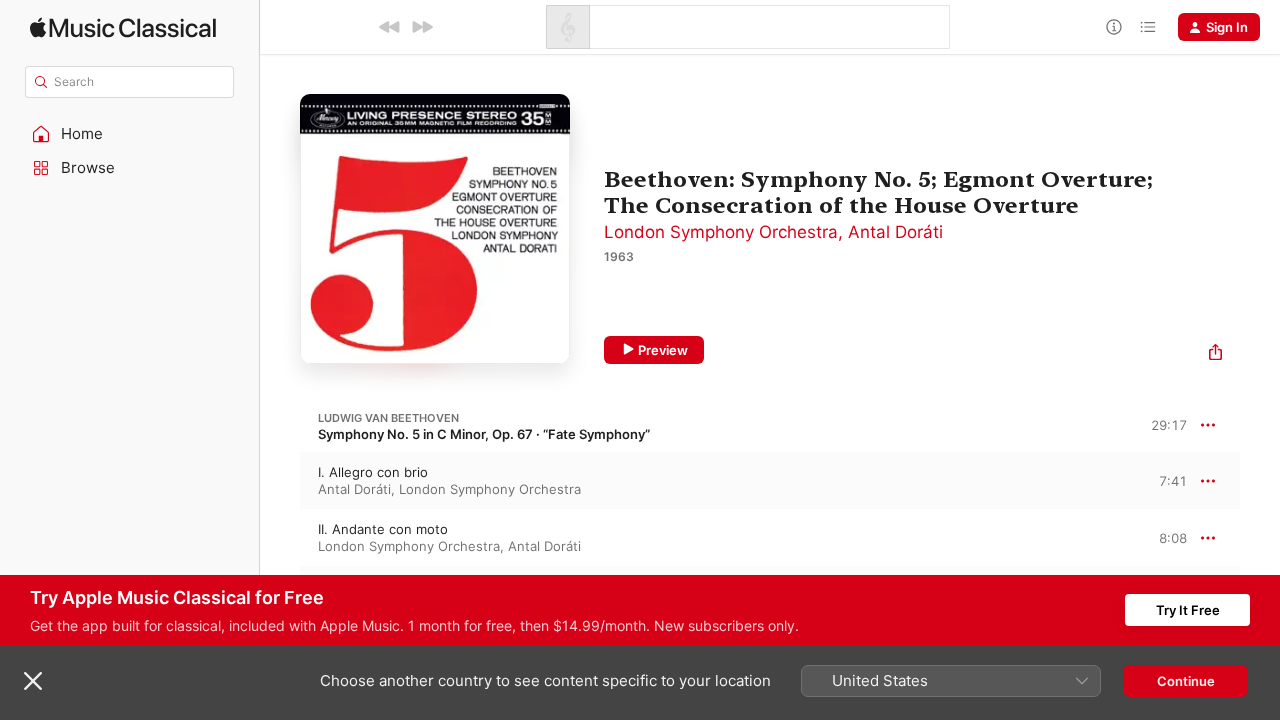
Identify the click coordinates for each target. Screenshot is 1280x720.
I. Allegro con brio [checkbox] (373, 472)
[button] (130, 134)
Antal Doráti (895, 232)
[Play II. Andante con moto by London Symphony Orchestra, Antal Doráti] (280, 538)
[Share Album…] (1215, 354)
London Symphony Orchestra (721, 232)
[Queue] (1148, 27)
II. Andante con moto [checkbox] (383, 529)
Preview (663, 350)
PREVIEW (1165, 480)
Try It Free (1188, 610)
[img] (123, 27)
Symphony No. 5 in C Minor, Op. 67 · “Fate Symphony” (484, 434)
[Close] (33, 681)
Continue (1186, 681)
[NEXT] (422, 27)
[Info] (1114, 27)
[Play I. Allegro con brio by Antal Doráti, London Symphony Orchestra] (280, 481)
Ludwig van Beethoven (388, 418)
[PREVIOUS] (390, 27)
